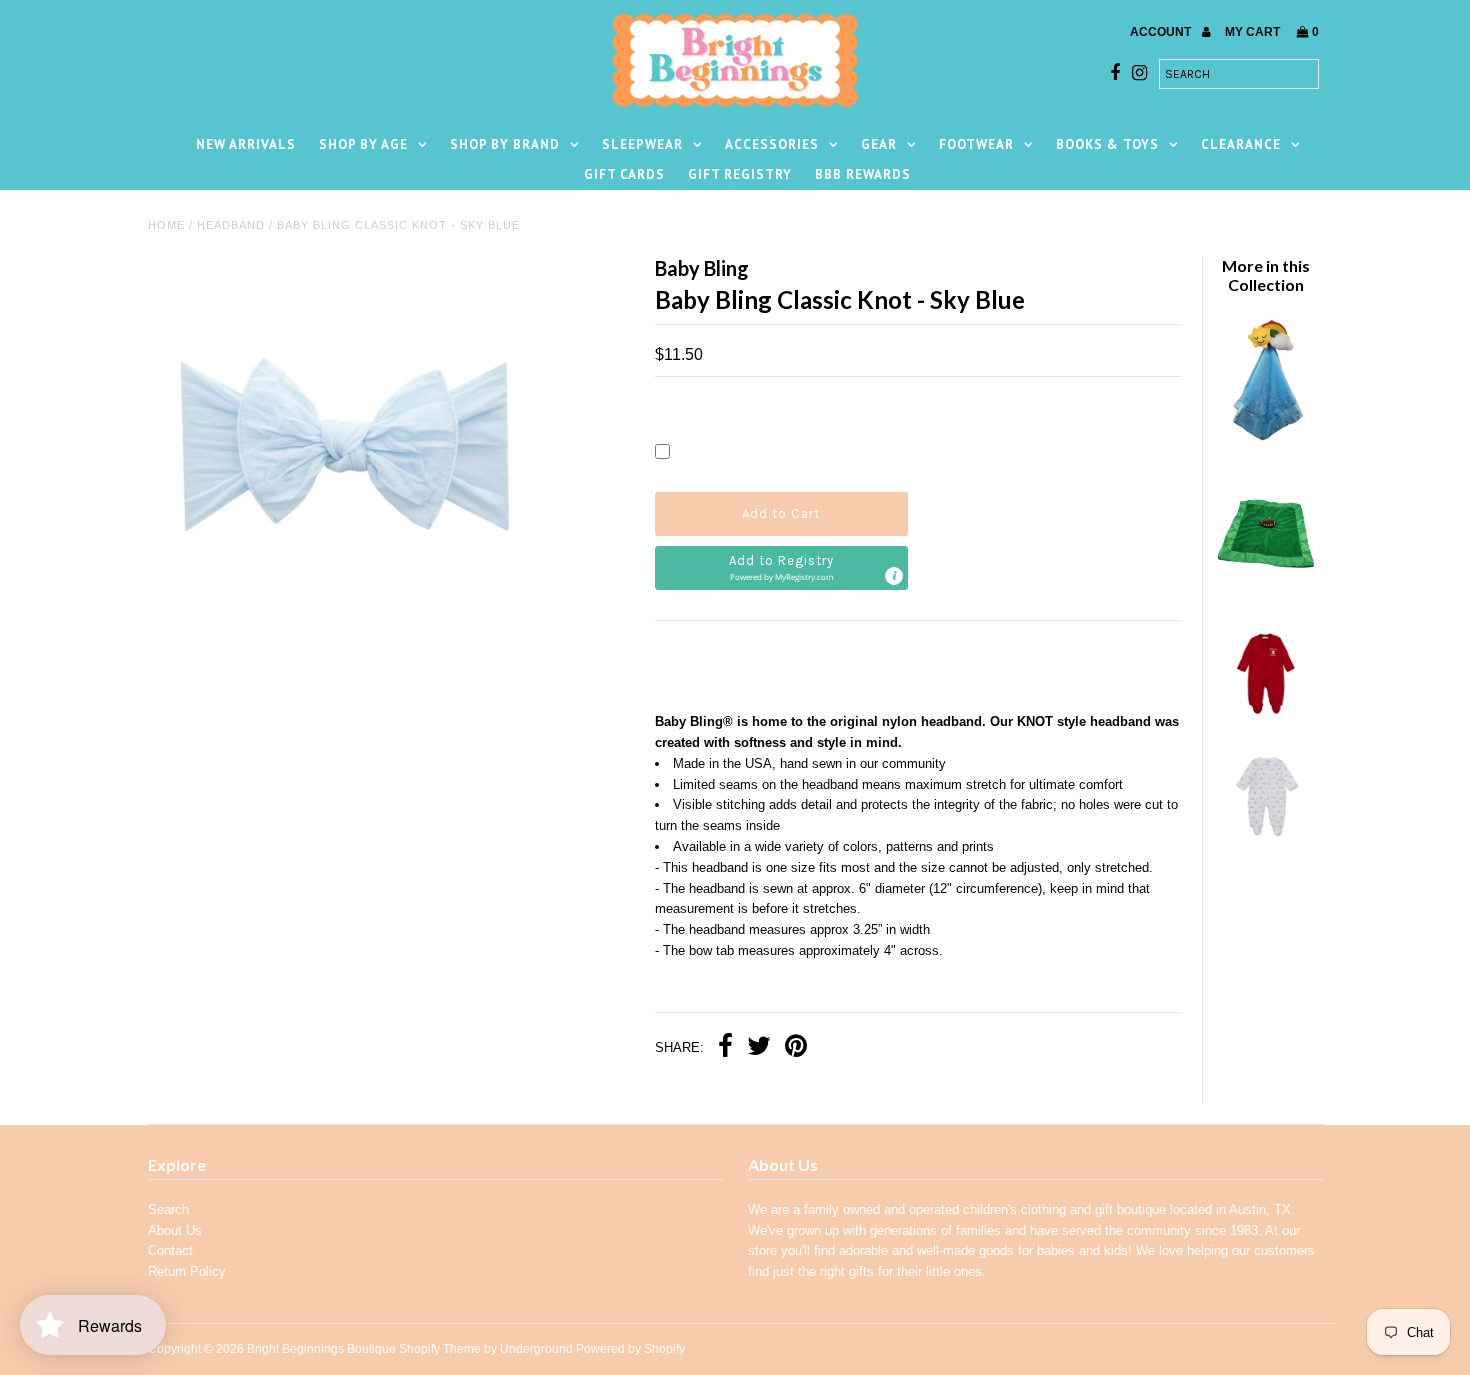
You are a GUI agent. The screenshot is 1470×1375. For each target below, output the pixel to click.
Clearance (1241, 144)
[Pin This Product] (796, 1048)
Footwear (976, 144)
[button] (781, 568)
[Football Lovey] (1266, 593)
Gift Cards (624, 174)
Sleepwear (642, 144)
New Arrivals (246, 144)
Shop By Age (363, 144)
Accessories (772, 144)
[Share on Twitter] (759, 1048)
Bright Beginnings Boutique (321, 1349)
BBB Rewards (863, 174)
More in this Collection (1266, 275)
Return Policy (187, 1271)
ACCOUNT (1162, 32)
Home (166, 225)
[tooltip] (894, 576)
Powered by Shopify (630, 1349)
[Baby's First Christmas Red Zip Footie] (1266, 716)
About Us (175, 1230)
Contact (170, 1250)
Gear (879, 144)
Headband (231, 225)
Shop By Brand (505, 144)
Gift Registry (740, 174)
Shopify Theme (440, 1349)
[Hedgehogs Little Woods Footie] (1266, 839)
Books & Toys (1107, 144)
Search (168, 1209)
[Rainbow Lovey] (1266, 437)
